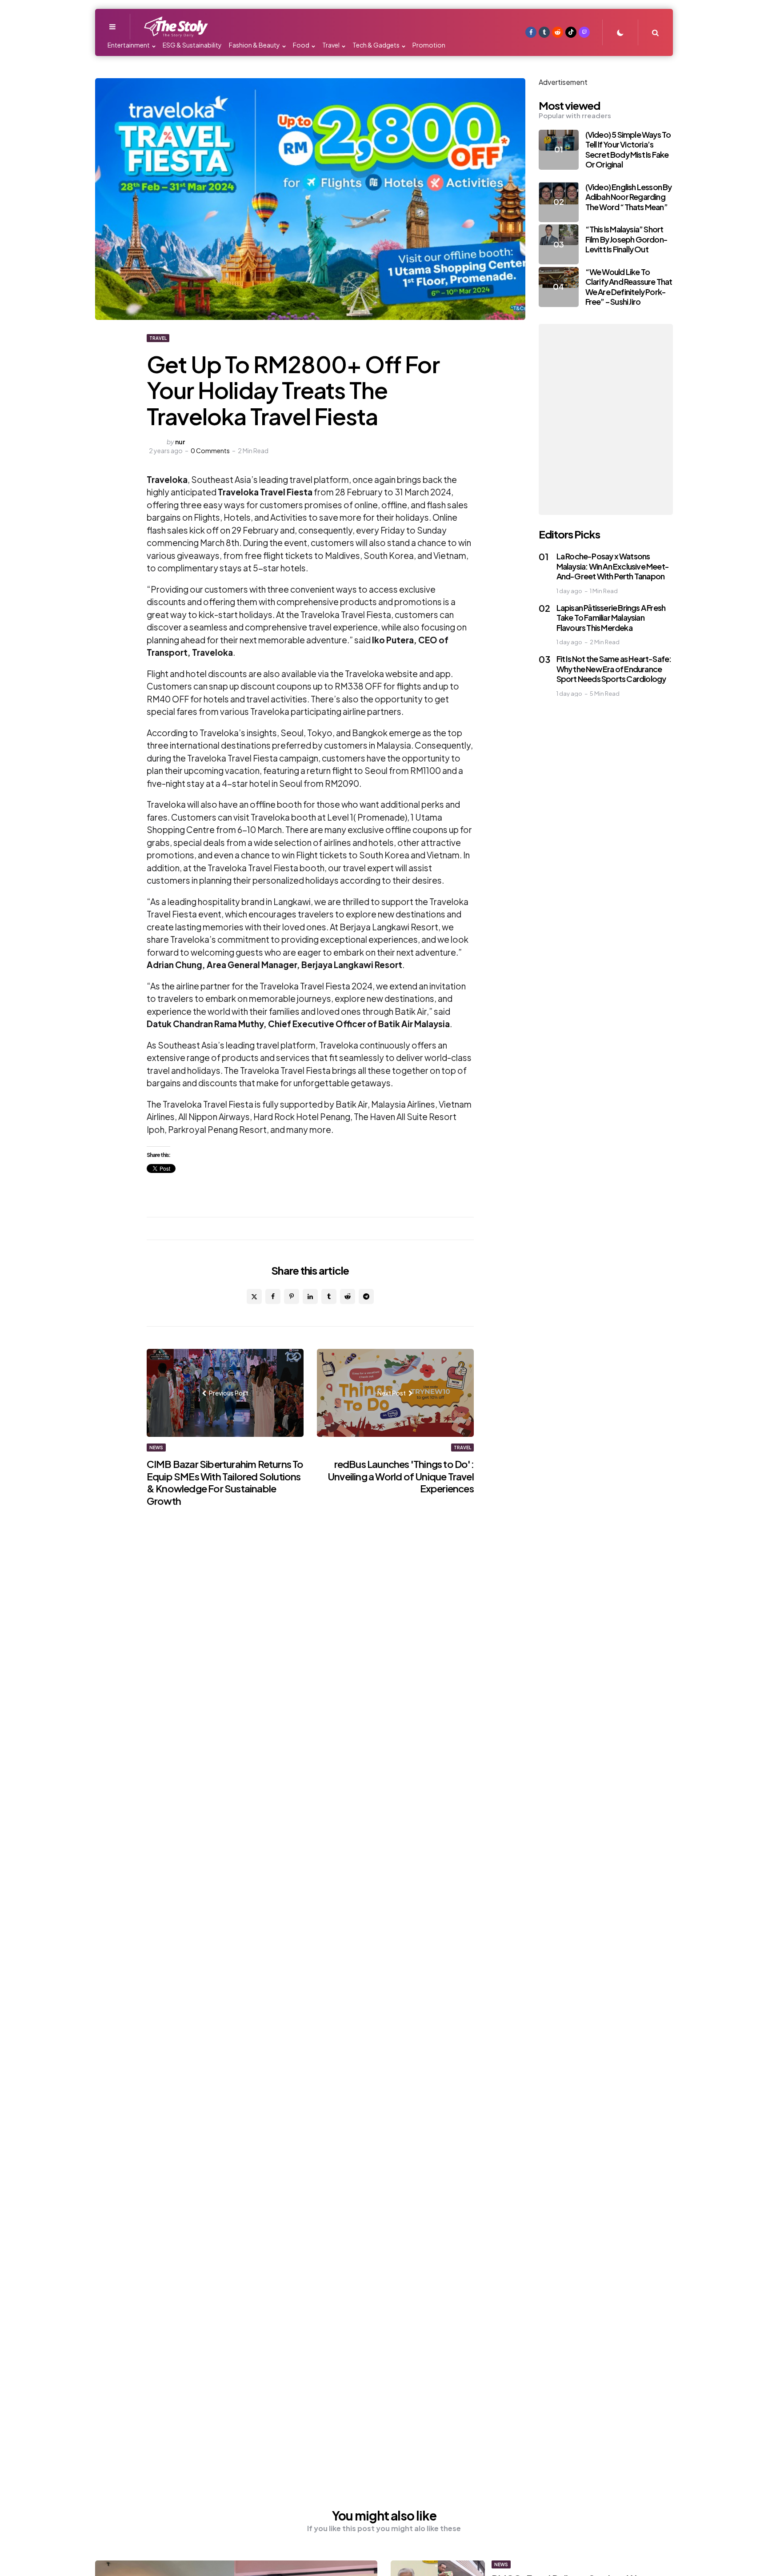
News (156, 1448)
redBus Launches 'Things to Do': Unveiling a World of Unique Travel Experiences (401, 1476)
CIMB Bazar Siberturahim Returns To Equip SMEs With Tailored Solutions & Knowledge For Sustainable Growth (225, 1482)
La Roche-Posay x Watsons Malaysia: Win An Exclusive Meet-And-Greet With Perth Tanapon (613, 566)
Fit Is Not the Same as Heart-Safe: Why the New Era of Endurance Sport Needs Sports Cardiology (614, 669)
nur (180, 442)
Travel (158, 338)
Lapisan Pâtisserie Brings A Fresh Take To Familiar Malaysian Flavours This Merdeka (611, 618)
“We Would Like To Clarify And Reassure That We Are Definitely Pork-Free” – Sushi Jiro (629, 287)
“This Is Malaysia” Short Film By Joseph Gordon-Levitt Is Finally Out (626, 239)
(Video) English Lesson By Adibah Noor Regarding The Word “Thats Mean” (629, 197)
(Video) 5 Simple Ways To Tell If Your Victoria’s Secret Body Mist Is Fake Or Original (628, 150)
